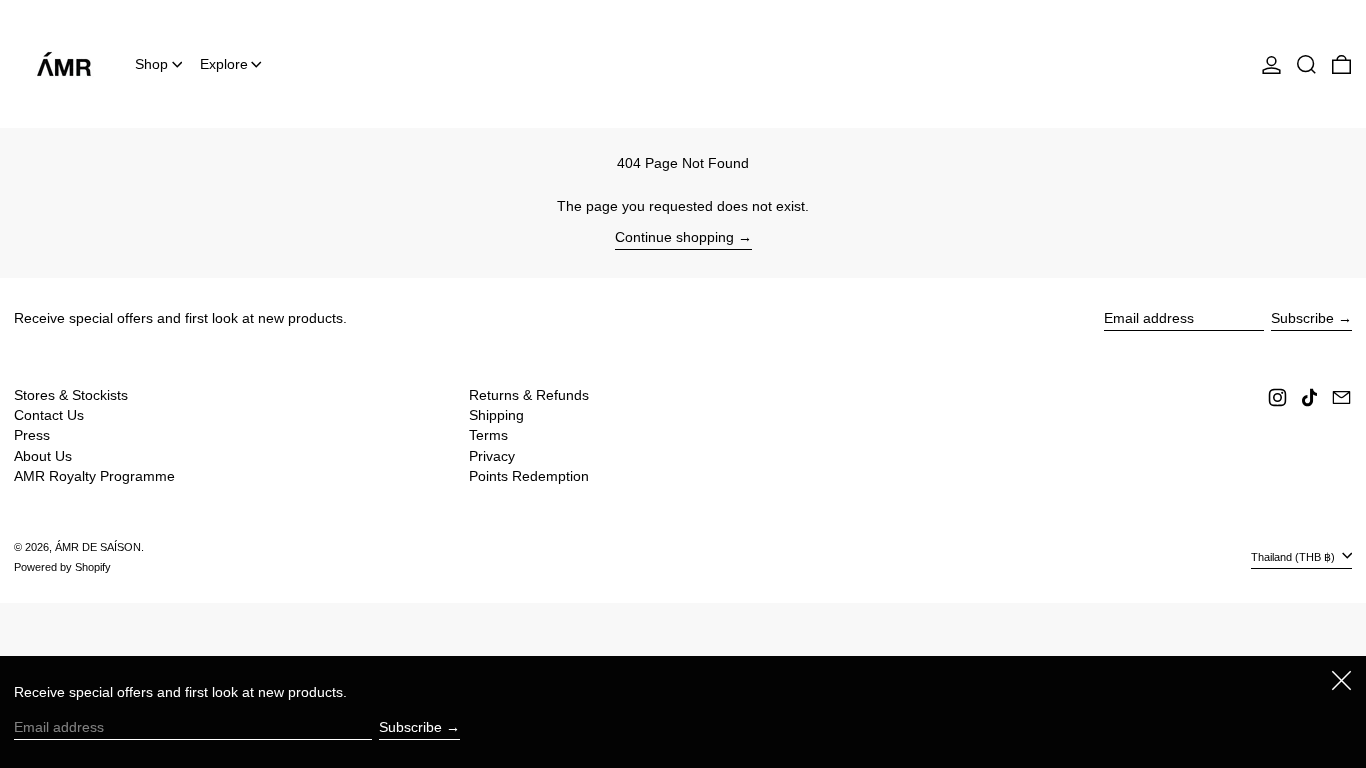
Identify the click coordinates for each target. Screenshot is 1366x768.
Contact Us (49, 415)
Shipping (496, 415)
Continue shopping (674, 237)
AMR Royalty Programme (94, 476)
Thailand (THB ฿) (1294, 557)
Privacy (492, 456)
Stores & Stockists (71, 395)
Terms (488, 435)
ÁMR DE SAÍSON (98, 547)
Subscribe (1302, 318)
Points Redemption (529, 476)
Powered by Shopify (62, 567)
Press (32, 435)
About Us (43, 456)
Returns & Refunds (529, 395)
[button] (1306, 64)
